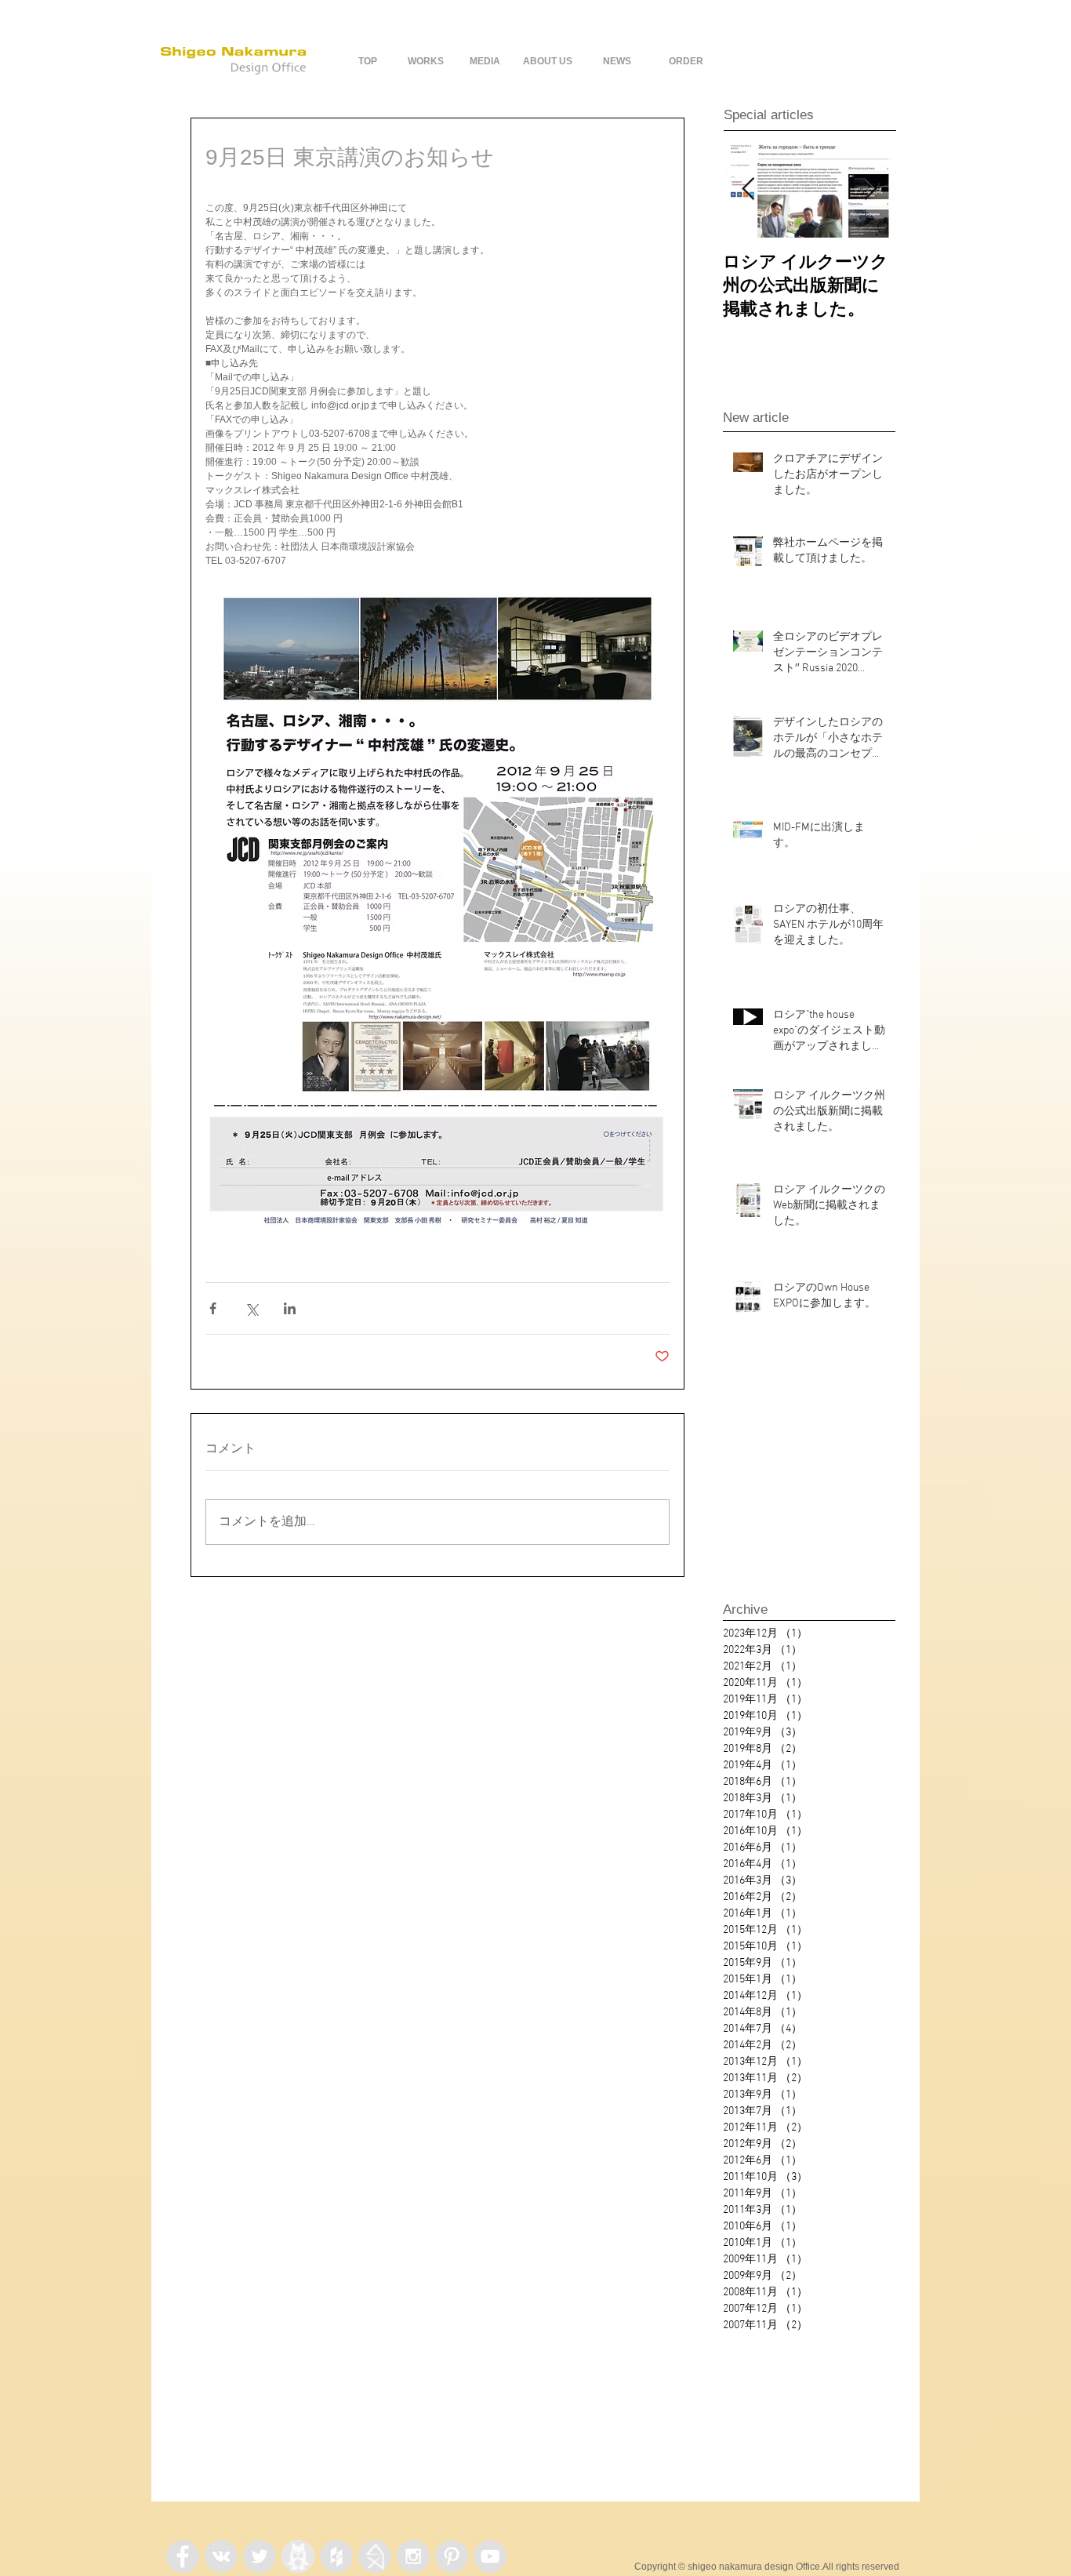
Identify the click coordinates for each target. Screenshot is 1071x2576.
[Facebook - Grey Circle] (183, 2556)
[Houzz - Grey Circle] (336, 2556)
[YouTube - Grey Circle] (490, 2556)
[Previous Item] (748, 189)
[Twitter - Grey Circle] (260, 2556)
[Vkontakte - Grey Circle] (221, 2556)
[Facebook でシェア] (213, 1308)
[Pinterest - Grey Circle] (452, 2556)
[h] (375, 2556)
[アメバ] (298, 2556)
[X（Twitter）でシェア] (251, 1308)
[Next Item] (870, 189)
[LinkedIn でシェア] (290, 1308)
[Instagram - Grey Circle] (413, 2556)
